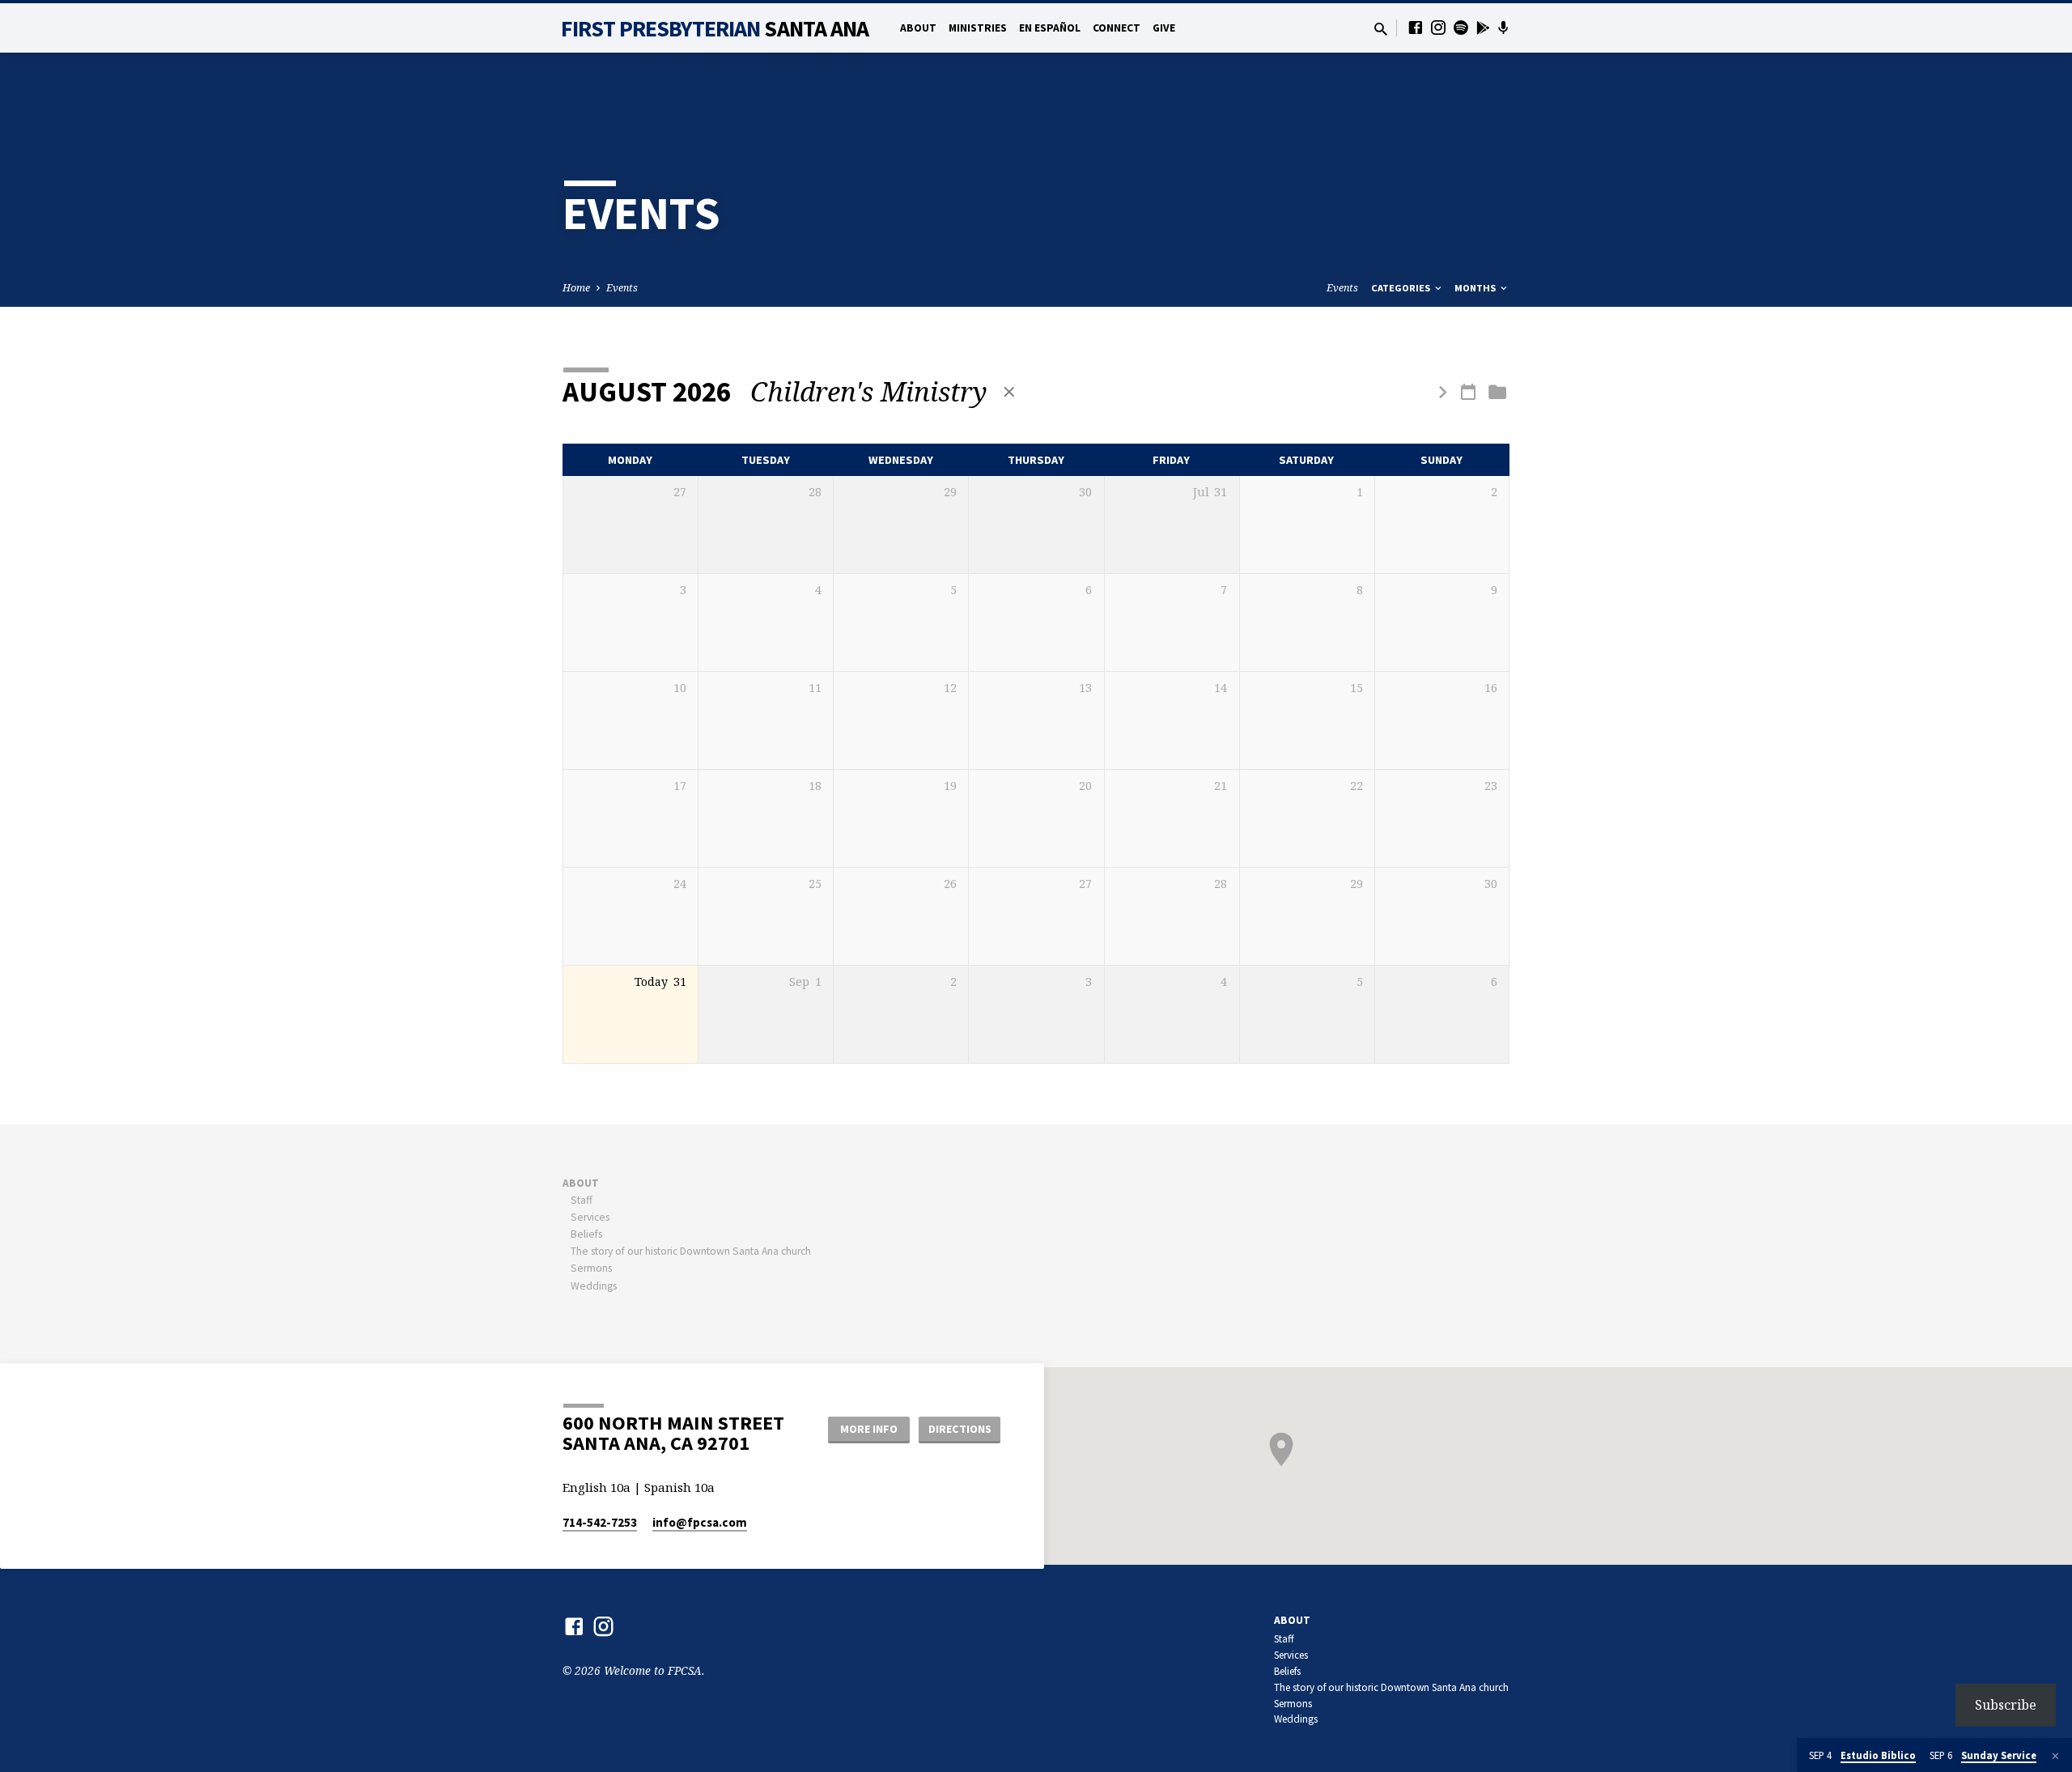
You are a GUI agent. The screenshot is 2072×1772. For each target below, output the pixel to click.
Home (576, 288)
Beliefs (586, 1234)
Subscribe (2006, 1705)
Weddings (594, 1286)
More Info (869, 1429)
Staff (582, 1200)
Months (1476, 288)
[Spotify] (1461, 27)
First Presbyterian (715, 28)
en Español (1050, 28)
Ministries (978, 28)
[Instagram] (1438, 27)
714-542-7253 (600, 1522)
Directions (960, 1429)
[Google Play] (1483, 28)
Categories (1402, 288)
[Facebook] (1416, 27)
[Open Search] (1381, 29)
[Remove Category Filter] (1009, 391)
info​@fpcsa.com (700, 1522)
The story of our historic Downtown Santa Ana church (691, 1251)
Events (622, 288)
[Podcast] (1503, 28)
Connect (1117, 28)
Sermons (591, 1268)
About (918, 28)
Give (1164, 28)
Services (590, 1217)
